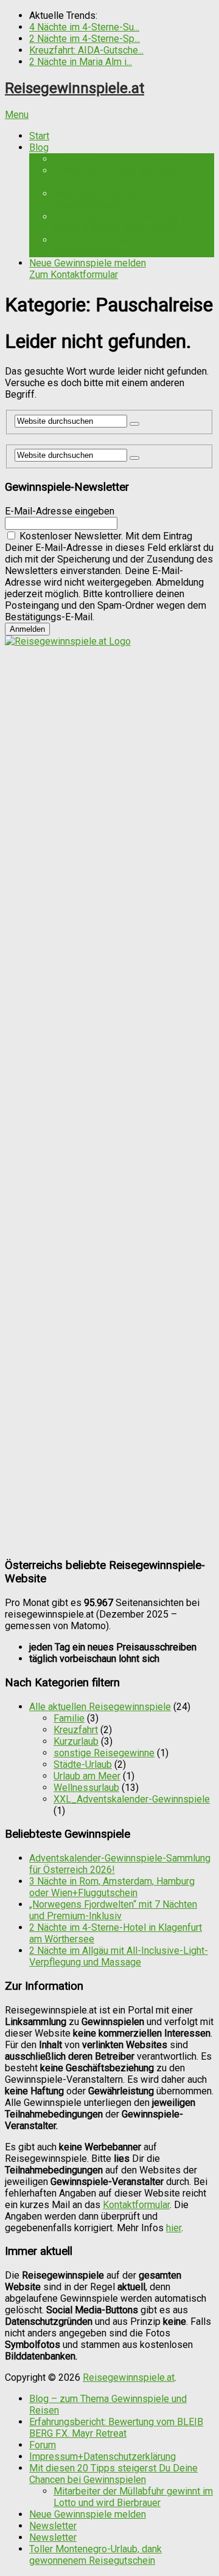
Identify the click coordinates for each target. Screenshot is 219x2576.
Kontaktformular (136, 2205)
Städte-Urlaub (83, 1764)
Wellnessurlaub (86, 1788)
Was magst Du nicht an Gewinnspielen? (102, 199)
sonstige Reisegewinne (104, 1753)
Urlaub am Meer (87, 1776)
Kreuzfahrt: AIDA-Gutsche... (86, 50)
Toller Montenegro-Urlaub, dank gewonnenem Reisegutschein (96, 2555)
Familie (69, 1718)
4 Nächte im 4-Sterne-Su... (84, 27)
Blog (39, 147)
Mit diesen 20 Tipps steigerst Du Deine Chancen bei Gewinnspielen (113, 2474)
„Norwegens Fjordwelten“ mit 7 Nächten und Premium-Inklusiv (113, 1910)
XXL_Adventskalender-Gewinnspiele (132, 1799)
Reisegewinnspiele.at (75, 88)
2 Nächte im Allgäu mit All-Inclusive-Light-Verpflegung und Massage (119, 1956)
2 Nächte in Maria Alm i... (81, 62)
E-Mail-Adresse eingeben (60, 511)
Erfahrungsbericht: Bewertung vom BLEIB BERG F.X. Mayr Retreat (126, 223)
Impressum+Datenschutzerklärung (103, 2457)
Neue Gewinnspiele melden (88, 269)
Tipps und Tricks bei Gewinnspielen (129, 159)
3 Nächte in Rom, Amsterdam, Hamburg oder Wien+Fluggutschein (112, 1887)
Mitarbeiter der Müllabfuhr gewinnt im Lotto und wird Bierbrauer (133, 2497)
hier (174, 2228)
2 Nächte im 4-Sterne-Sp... (85, 39)
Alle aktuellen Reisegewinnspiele (100, 1707)
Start (39, 136)
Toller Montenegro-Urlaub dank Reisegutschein (119, 246)
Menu (17, 115)
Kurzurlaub (76, 1741)
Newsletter (53, 2526)
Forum (43, 2445)
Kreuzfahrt (76, 1730)
